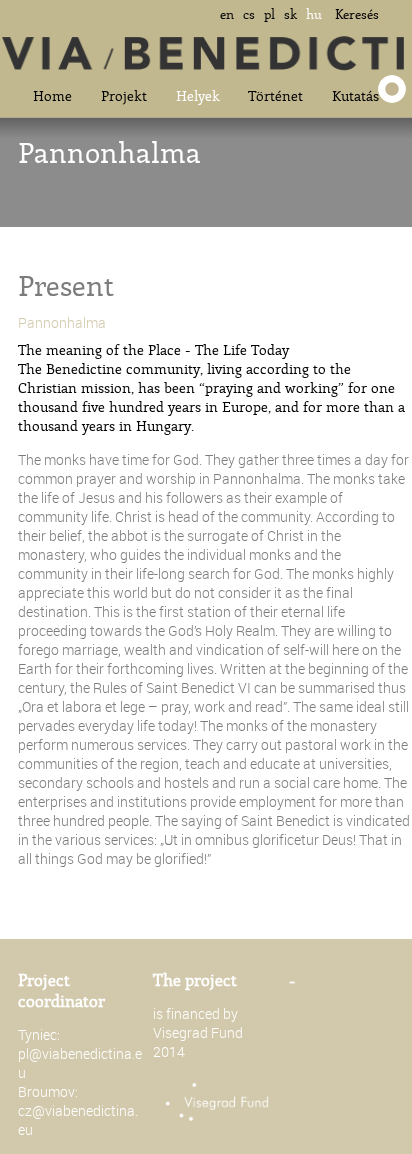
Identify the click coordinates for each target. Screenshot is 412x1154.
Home (52, 95)
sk (290, 14)
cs (249, 14)
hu (314, 14)
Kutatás (355, 95)
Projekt (124, 95)
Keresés (357, 14)
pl (269, 14)
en (227, 14)
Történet (275, 95)
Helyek (198, 95)
